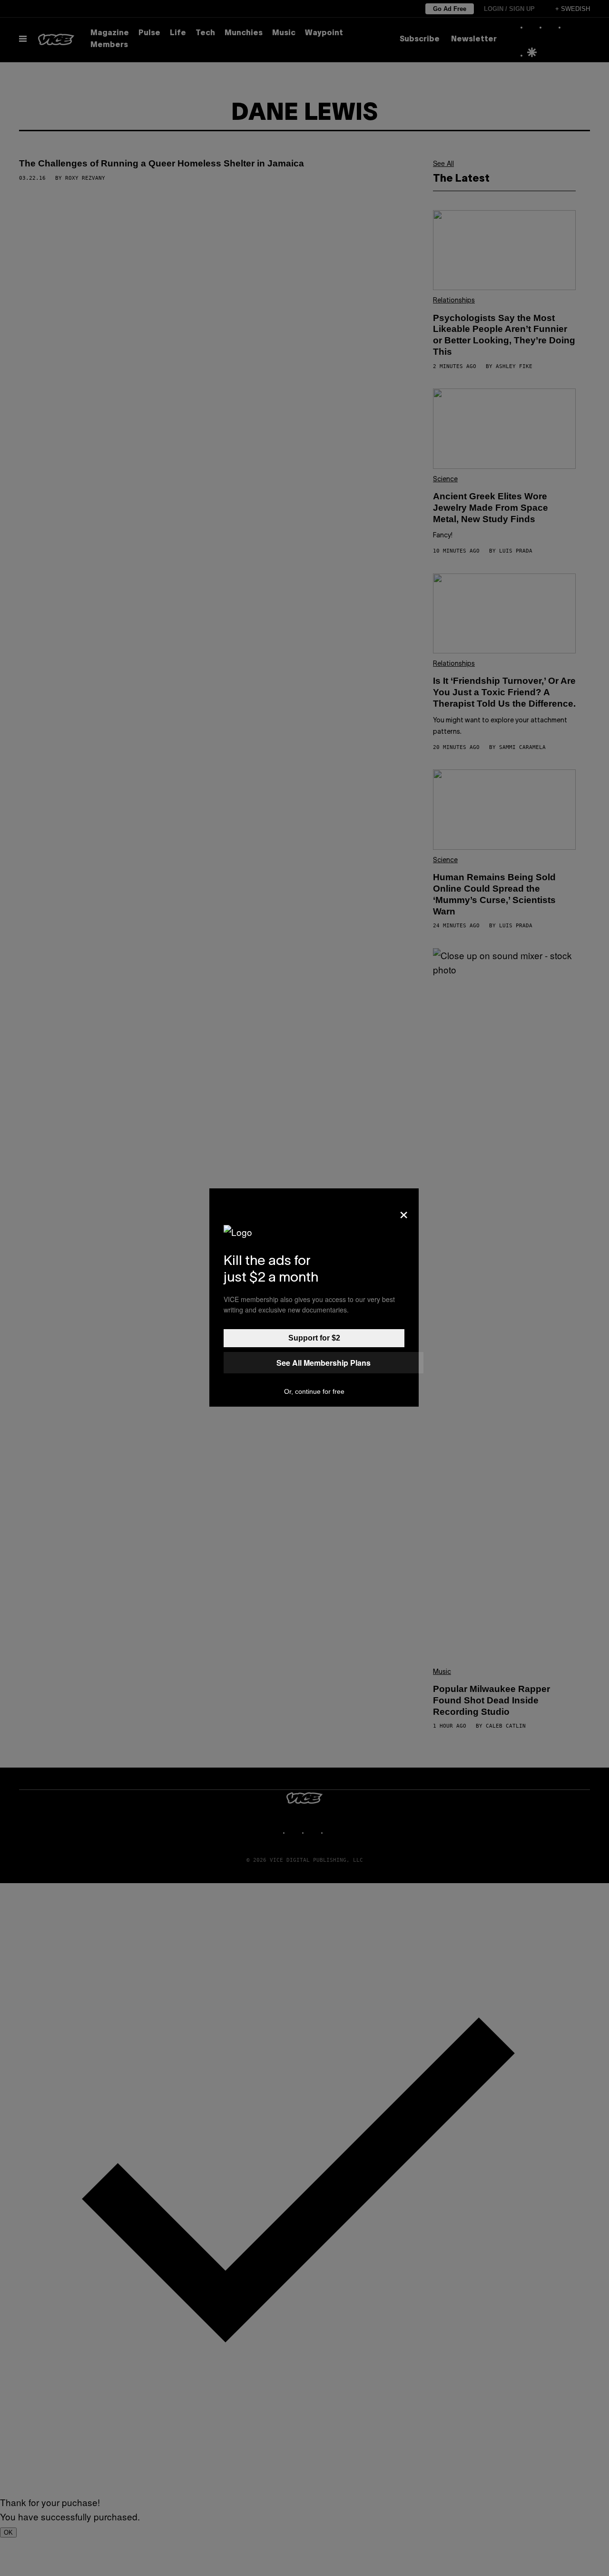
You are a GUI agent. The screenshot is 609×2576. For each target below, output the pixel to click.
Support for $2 (314, 1338)
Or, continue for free (314, 1391)
